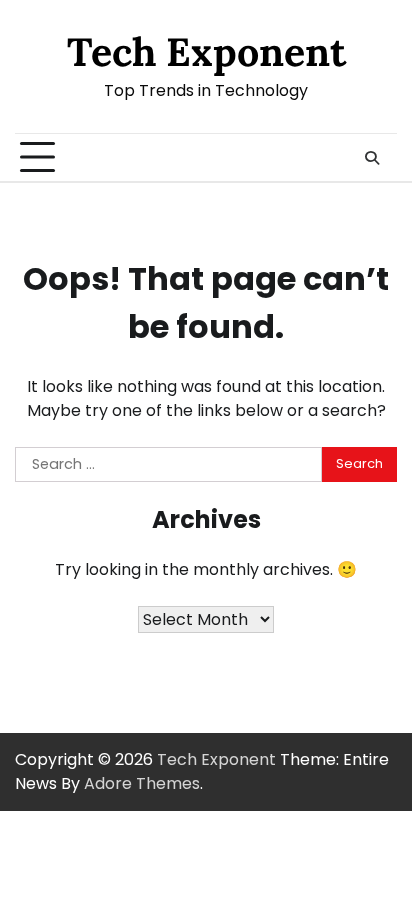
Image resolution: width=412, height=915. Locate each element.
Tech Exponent (206, 51)
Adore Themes (142, 783)
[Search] (372, 158)
